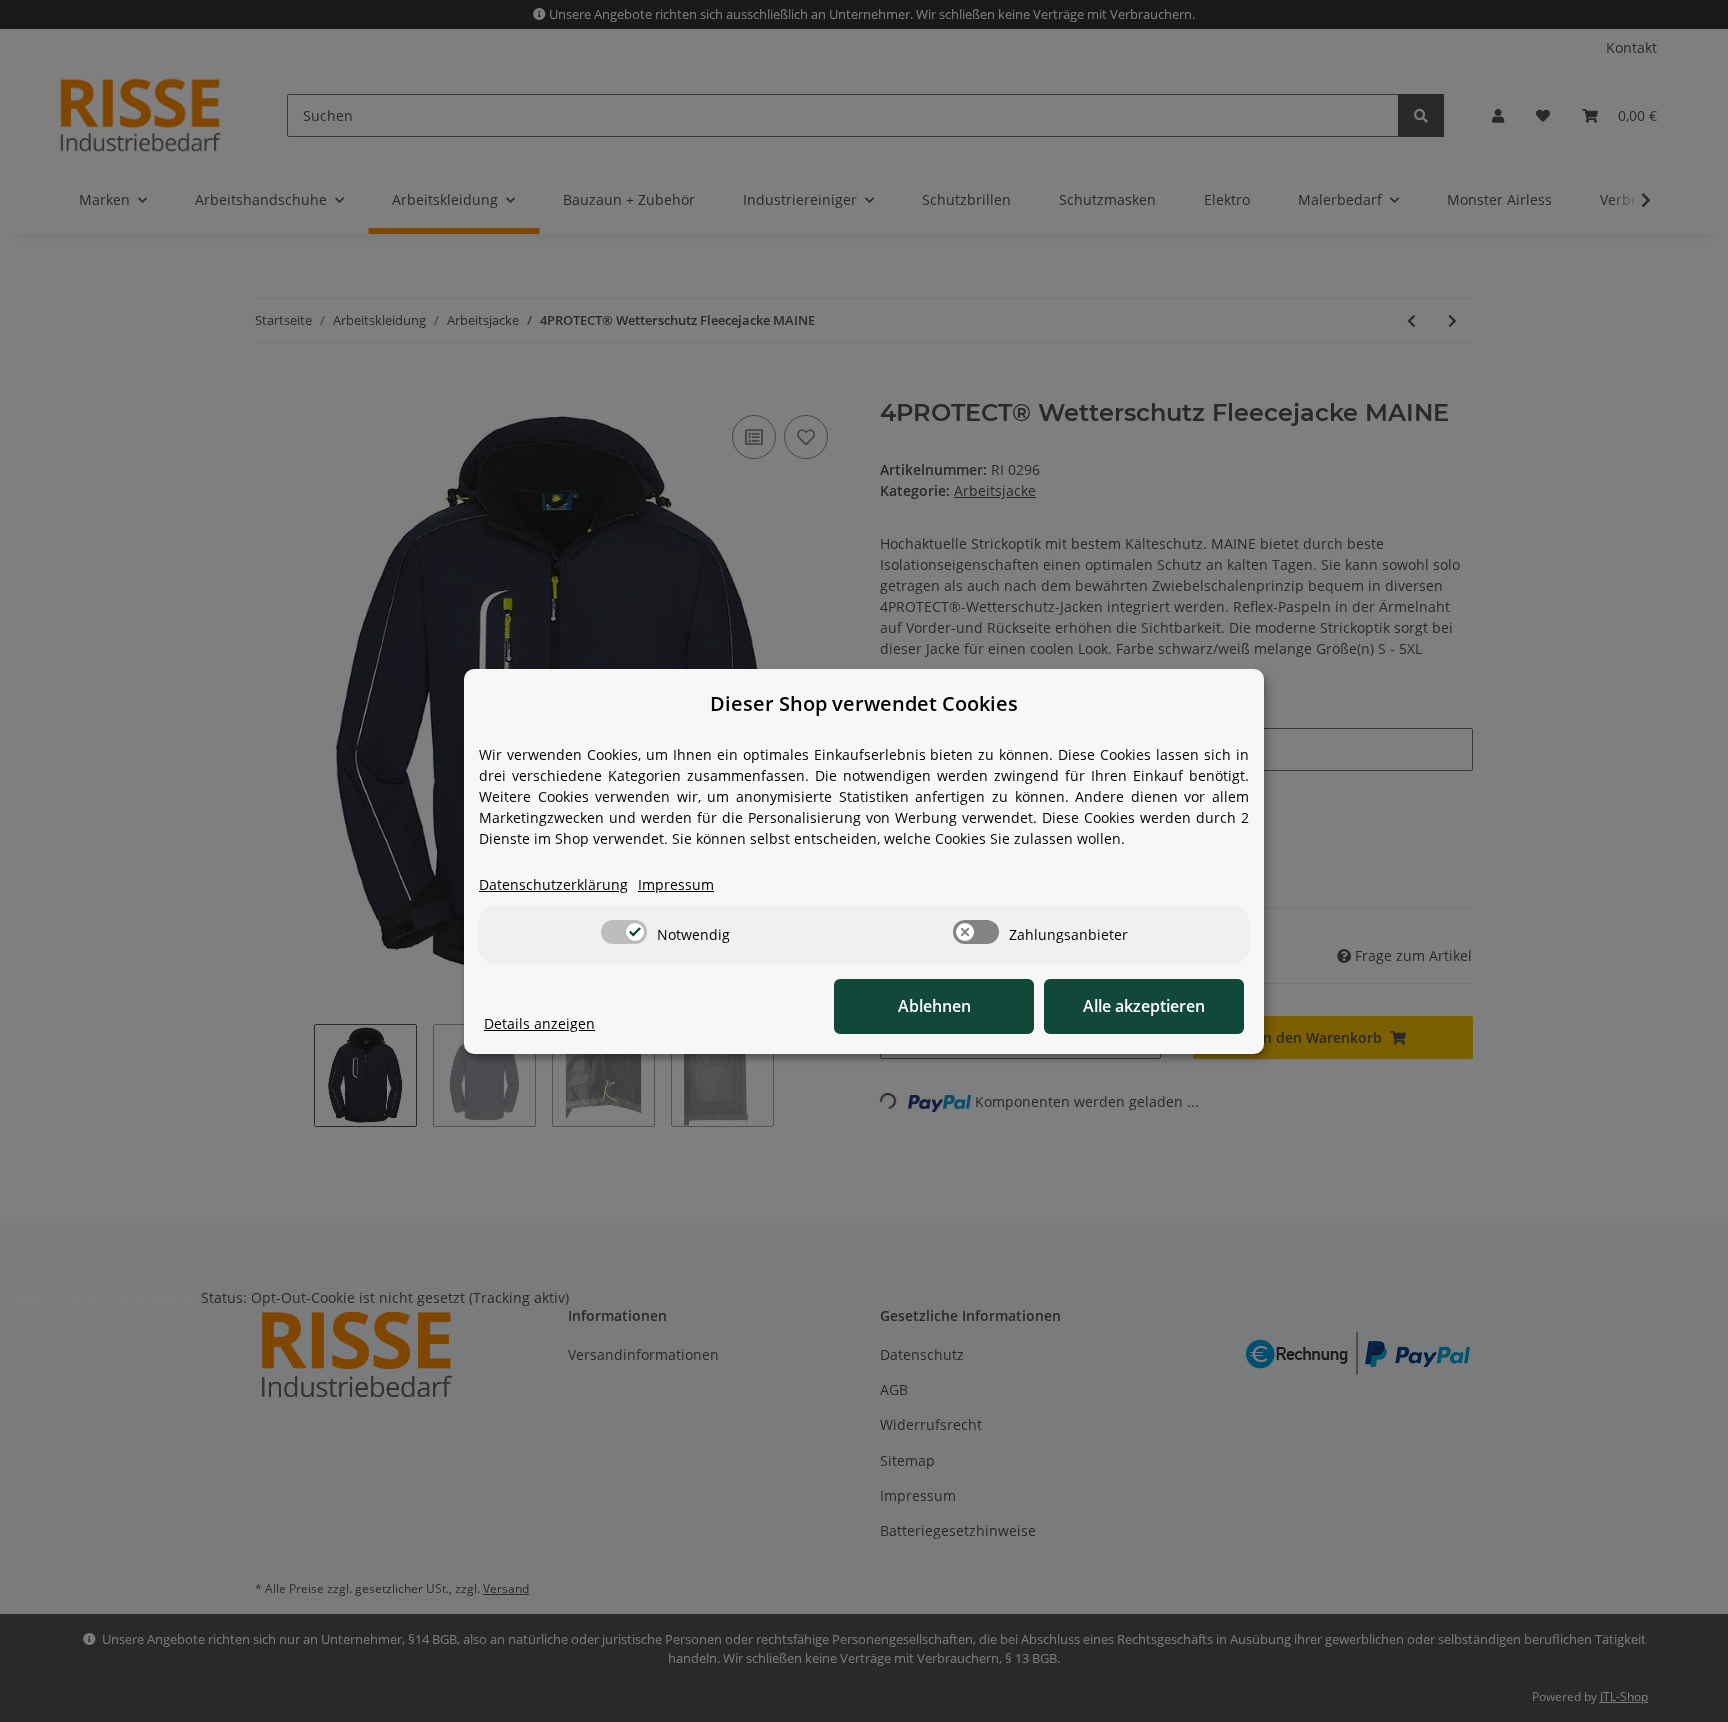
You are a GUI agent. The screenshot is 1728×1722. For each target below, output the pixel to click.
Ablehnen (934, 1006)
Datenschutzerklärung (553, 884)
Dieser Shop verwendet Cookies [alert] (864, 703)
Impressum (676, 884)
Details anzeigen (539, 1023)
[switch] (624, 932)
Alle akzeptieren (1144, 1006)
